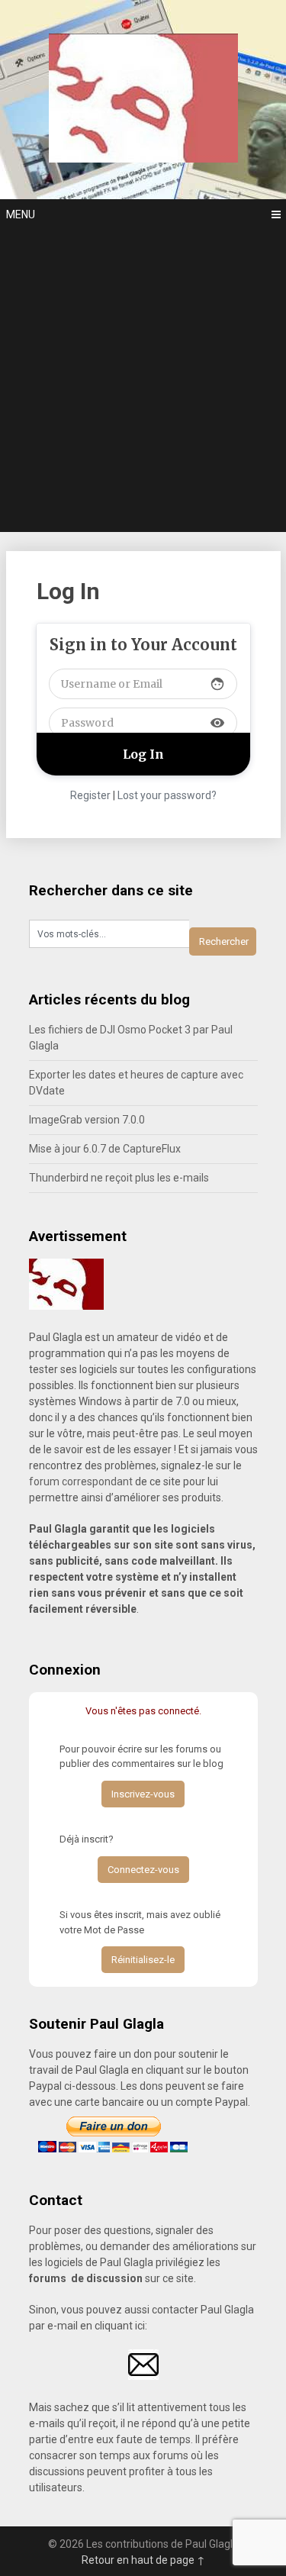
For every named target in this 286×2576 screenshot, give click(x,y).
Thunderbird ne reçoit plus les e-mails (119, 1178)
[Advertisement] (143, 381)
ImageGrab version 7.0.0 (87, 1120)
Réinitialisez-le (143, 1960)
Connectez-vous (143, 1870)
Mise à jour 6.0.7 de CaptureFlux (105, 1149)
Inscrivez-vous (143, 1794)
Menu (21, 214)
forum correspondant (81, 1481)
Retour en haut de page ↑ (143, 2560)
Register (90, 795)
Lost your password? (167, 795)
